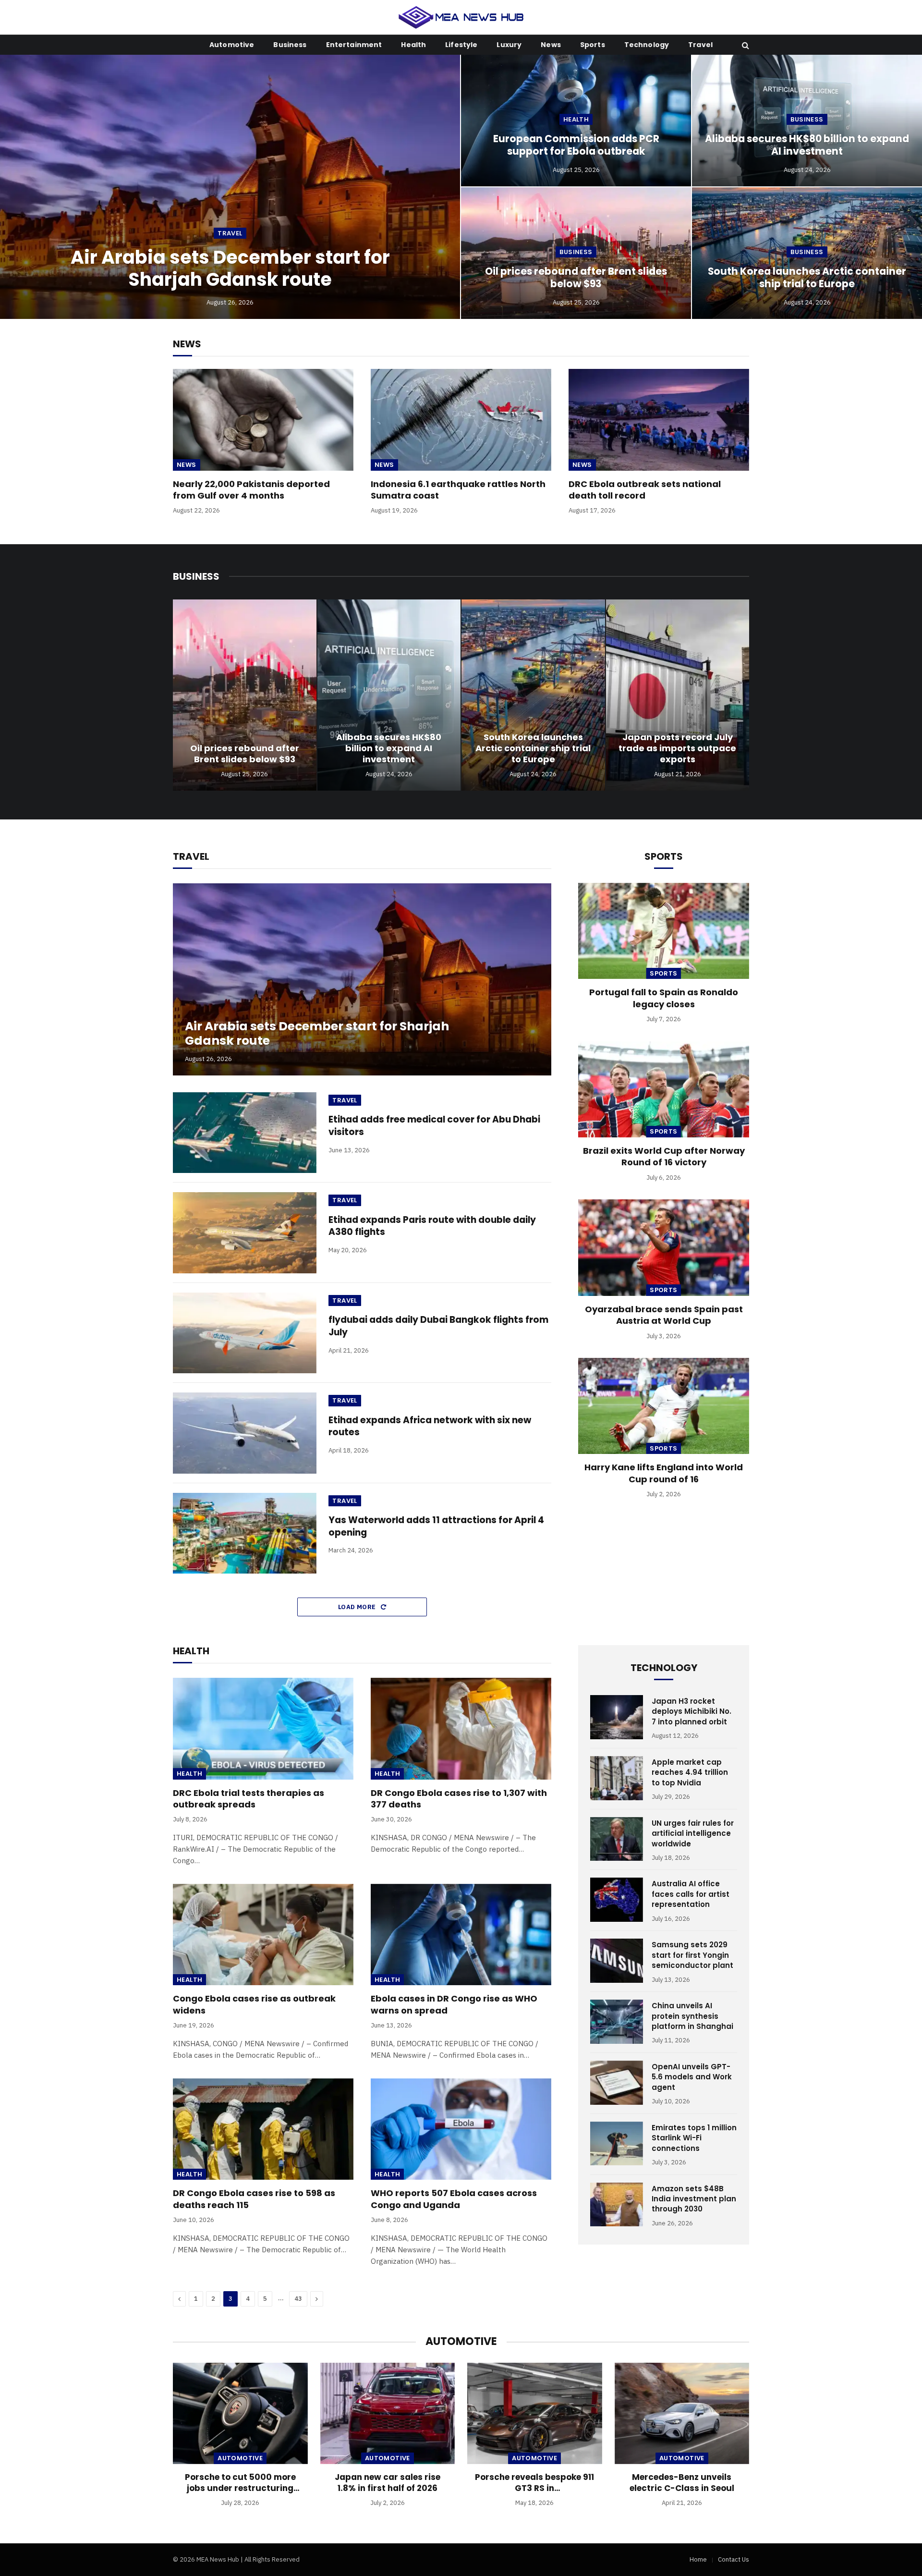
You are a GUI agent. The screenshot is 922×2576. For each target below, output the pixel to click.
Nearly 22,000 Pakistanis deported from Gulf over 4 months (251, 490)
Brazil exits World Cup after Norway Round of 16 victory (664, 1157)
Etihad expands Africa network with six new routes (430, 1426)
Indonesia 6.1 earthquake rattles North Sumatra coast (458, 490)
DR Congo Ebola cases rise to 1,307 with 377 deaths (459, 1799)
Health (413, 45)
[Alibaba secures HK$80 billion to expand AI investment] (389, 695)
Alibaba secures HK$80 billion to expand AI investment (807, 145)
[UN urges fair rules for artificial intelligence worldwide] (617, 1839)
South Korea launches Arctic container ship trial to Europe (807, 278)
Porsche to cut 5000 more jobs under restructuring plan (240, 2483)
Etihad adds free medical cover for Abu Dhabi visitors (434, 1126)
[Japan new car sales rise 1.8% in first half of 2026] (388, 2413)
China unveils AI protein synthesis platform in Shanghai (692, 2016)
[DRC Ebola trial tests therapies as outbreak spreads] (263, 1729)
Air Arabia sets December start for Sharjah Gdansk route (230, 268)
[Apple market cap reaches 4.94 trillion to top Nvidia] (617, 1778)
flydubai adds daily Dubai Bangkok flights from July (438, 1326)
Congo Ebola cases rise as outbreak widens (254, 2004)
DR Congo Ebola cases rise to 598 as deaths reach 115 (254, 2199)
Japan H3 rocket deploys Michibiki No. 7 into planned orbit (691, 1711)
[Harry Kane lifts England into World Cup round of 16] (664, 1406)
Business (290, 45)
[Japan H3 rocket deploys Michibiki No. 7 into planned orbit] (617, 1717)
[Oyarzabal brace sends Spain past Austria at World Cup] (664, 1247)
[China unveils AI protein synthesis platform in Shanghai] (617, 2022)
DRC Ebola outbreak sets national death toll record (645, 490)
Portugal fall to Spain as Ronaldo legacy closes (664, 998)
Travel (700, 45)
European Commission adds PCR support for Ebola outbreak (576, 145)
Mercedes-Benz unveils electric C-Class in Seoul (682, 2483)
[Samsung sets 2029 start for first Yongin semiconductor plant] (617, 1961)
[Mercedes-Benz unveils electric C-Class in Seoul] (682, 2413)
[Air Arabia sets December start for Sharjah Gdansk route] (230, 187)
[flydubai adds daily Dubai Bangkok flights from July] (245, 1333)
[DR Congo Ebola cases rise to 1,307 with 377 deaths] (461, 1729)
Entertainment (354, 45)
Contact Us (734, 2559)
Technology (647, 45)
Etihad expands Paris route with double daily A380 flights (432, 1226)
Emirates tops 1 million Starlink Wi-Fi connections (694, 2138)
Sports (593, 45)
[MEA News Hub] (461, 17)
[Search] (745, 45)
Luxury (509, 45)
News (551, 45)
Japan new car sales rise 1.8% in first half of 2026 (388, 2483)
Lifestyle (461, 45)
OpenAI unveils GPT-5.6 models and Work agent (692, 2077)
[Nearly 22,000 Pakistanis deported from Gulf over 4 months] (263, 420)
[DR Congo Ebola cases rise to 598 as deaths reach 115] (263, 2129)
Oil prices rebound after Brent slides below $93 (576, 278)
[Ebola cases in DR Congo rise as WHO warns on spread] (461, 1935)
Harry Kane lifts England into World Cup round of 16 (664, 1473)
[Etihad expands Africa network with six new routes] (245, 1433)
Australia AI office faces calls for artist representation (691, 1894)
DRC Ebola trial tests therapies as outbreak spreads (249, 1799)
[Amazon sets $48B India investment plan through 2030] (617, 2205)
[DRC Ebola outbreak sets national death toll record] (659, 420)
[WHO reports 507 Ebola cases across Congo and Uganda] (461, 2129)
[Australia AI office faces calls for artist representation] (617, 1900)
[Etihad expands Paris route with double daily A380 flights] (245, 1233)
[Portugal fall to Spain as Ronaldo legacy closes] (664, 931)
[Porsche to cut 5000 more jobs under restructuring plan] (240, 2413)
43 (298, 2299)
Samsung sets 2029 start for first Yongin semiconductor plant (692, 1955)
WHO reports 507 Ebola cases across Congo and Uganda (454, 2199)
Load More (358, 1607)
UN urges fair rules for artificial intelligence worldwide (693, 1833)
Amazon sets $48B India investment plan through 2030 (694, 2199)
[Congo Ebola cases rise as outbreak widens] (263, 1935)
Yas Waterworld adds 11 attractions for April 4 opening (436, 1526)
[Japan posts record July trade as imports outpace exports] (678, 695)
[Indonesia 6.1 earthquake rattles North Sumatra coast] (461, 420)
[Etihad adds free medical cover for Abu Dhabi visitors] (245, 1133)
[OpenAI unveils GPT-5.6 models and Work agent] (617, 2083)
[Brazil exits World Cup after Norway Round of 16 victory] (664, 1089)
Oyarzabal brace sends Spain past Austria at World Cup (664, 1315)
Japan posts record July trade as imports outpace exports (677, 748)
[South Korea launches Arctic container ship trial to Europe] (533, 695)
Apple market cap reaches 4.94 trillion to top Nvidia (690, 1772)
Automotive (232, 45)
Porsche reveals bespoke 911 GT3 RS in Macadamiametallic (534, 2483)
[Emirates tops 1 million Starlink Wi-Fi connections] (617, 2144)
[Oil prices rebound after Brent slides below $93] (245, 695)
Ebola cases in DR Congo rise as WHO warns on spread (454, 2004)
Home (698, 2559)
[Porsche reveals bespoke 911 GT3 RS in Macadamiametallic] (535, 2413)
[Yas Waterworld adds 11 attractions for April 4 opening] (245, 1533)
